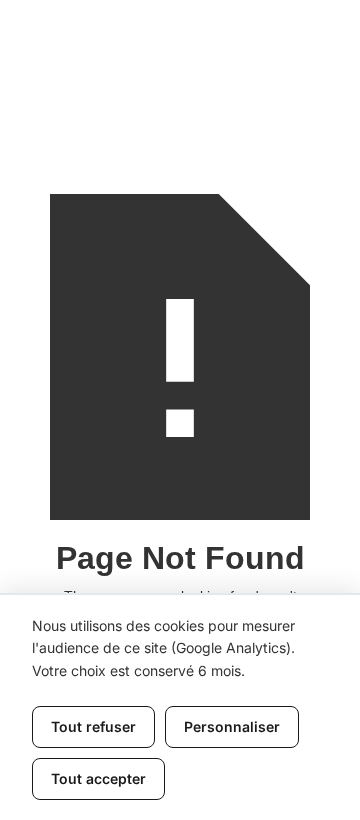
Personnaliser (232, 726)
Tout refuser (93, 726)
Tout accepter (98, 778)
